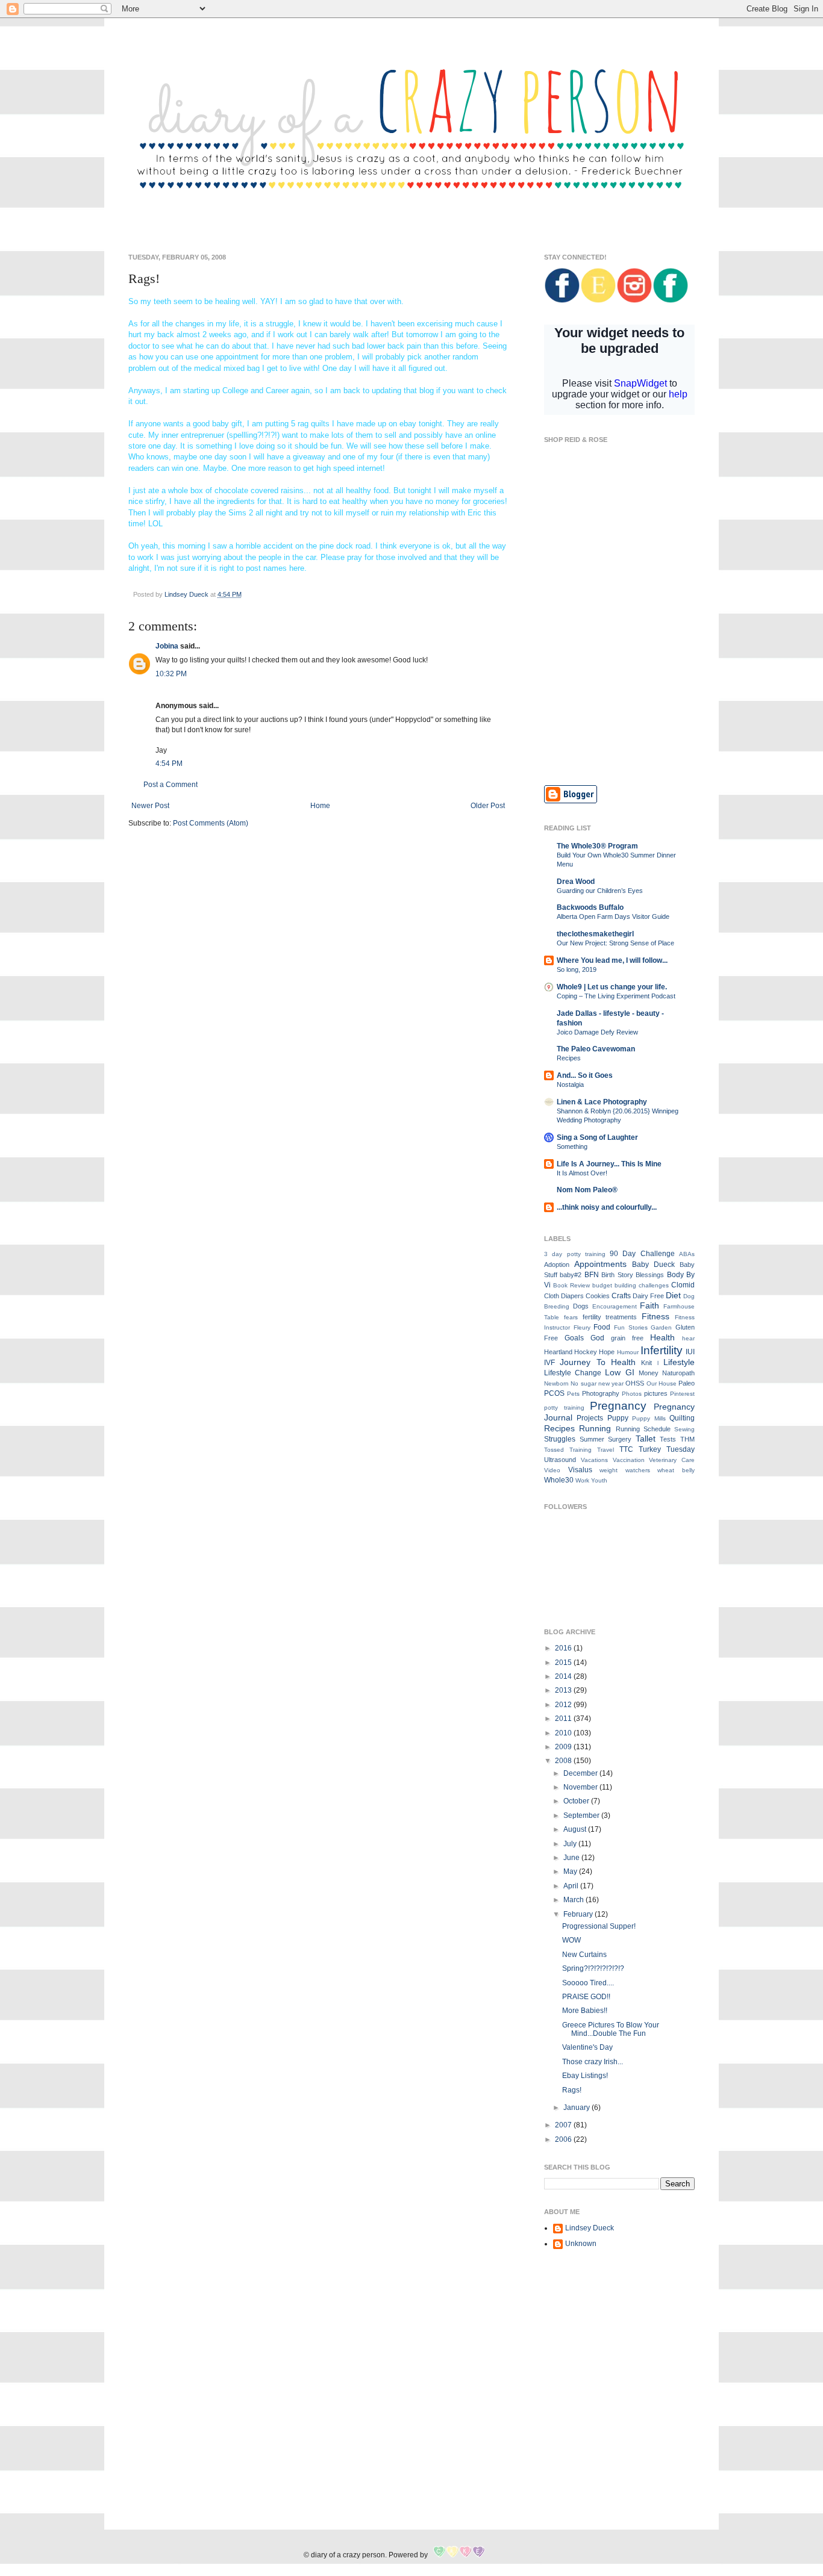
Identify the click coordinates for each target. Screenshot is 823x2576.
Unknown (581, 2244)
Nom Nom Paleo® (587, 1190)
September (582, 1815)
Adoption (557, 1265)
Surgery (620, 1439)
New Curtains (584, 1955)
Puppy (618, 1418)
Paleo (687, 1383)
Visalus (580, 1470)
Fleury (582, 1327)
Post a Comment (171, 785)
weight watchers (625, 1470)
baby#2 (571, 1275)
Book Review (571, 1285)
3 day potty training (575, 1254)
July (571, 1844)
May (571, 1871)
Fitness (656, 1316)
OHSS (635, 1383)
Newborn (556, 1383)
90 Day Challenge (642, 1254)
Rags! (572, 2090)
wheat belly (676, 1470)
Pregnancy (618, 1406)
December (581, 1773)
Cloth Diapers (564, 1296)
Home (320, 806)
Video (552, 1470)
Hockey (586, 1352)
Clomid (683, 1285)
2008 (564, 1761)
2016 (564, 1648)
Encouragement (615, 1306)
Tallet (646, 1439)
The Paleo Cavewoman (596, 1049)
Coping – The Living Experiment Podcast (616, 996)
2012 (564, 1705)
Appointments (600, 1264)
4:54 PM (169, 764)
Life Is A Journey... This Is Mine (609, 1164)
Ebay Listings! (585, 2076)
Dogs (581, 1306)
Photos (632, 1394)
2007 (564, 2125)
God (597, 1338)
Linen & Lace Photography (602, 1102)
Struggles (560, 1439)
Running (595, 1428)
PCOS (554, 1393)
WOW (571, 1940)
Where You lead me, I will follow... (612, 960)
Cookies (598, 1296)
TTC (626, 1449)
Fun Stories (631, 1327)
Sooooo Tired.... (588, 1983)
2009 (564, 1747)
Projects (590, 1418)
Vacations (594, 1460)
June (572, 1858)
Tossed (554, 1450)
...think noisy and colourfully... (607, 1207)
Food (602, 1327)
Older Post (488, 806)
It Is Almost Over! (582, 1173)
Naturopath (678, 1373)
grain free (627, 1338)
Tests (668, 1439)
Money (649, 1373)
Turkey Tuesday (667, 1449)
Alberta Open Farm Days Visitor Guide (613, 916)
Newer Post (150, 806)
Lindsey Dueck (590, 2228)
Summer (592, 1439)
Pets (573, 1394)
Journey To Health (598, 1362)
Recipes (569, 1058)
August (576, 1829)
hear (688, 1338)
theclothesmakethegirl (595, 934)
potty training (564, 1408)
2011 (564, 1719)
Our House (662, 1383)
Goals (574, 1338)
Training (580, 1450)
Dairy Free (648, 1296)
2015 (564, 1663)
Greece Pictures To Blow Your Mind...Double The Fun (611, 2029)
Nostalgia (570, 1084)
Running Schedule (643, 1429)
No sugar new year (597, 1383)
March (574, 1900)
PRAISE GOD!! (586, 1997)
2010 (564, 1733)
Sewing (684, 1429)
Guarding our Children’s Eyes (600, 891)
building (625, 1285)
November (581, 1787)
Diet (673, 1295)
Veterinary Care (672, 1460)
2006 (564, 2139)
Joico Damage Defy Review (597, 1032)
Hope (607, 1352)
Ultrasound (560, 1460)
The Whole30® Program (597, 846)
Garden (661, 1327)
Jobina (167, 646)
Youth (599, 1480)
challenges (654, 1285)
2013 (564, 1690)
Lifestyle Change (573, 1373)
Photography (601, 1393)
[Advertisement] (619, 689)
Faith (649, 1305)
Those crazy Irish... (593, 2062)
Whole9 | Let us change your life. (612, 987)
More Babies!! (585, 2011)
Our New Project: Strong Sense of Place (615, 943)
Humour (628, 1352)
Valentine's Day (587, 2047)
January (577, 2108)
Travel (606, 1450)
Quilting (682, 1418)
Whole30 (559, 1480)
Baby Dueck (653, 1265)
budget (602, 1285)
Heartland (558, 1352)
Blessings (650, 1275)
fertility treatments (610, 1317)
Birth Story (617, 1275)
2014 (564, 1676)
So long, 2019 (577, 969)
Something (572, 1146)
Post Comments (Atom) (211, 823)
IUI (690, 1352)
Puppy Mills (649, 1418)
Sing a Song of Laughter (597, 1137)
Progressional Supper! (599, 1926)
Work (582, 1480)
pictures (656, 1393)
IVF (549, 1363)
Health (662, 1337)
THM (687, 1439)
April (572, 1886)
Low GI (619, 1372)
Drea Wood (576, 882)
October (577, 1801)
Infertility (662, 1350)
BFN (592, 1275)
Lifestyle (679, 1362)
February (579, 1914)
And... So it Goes (585, 1075)
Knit (646, 1363)
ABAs (687, 1254)
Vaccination (629, 1460)
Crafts (621, 1296)
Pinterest (682, 1394)
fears (571, 1317)
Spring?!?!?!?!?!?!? (593, 1968)
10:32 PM (171, 674)
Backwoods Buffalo (590, 907)
